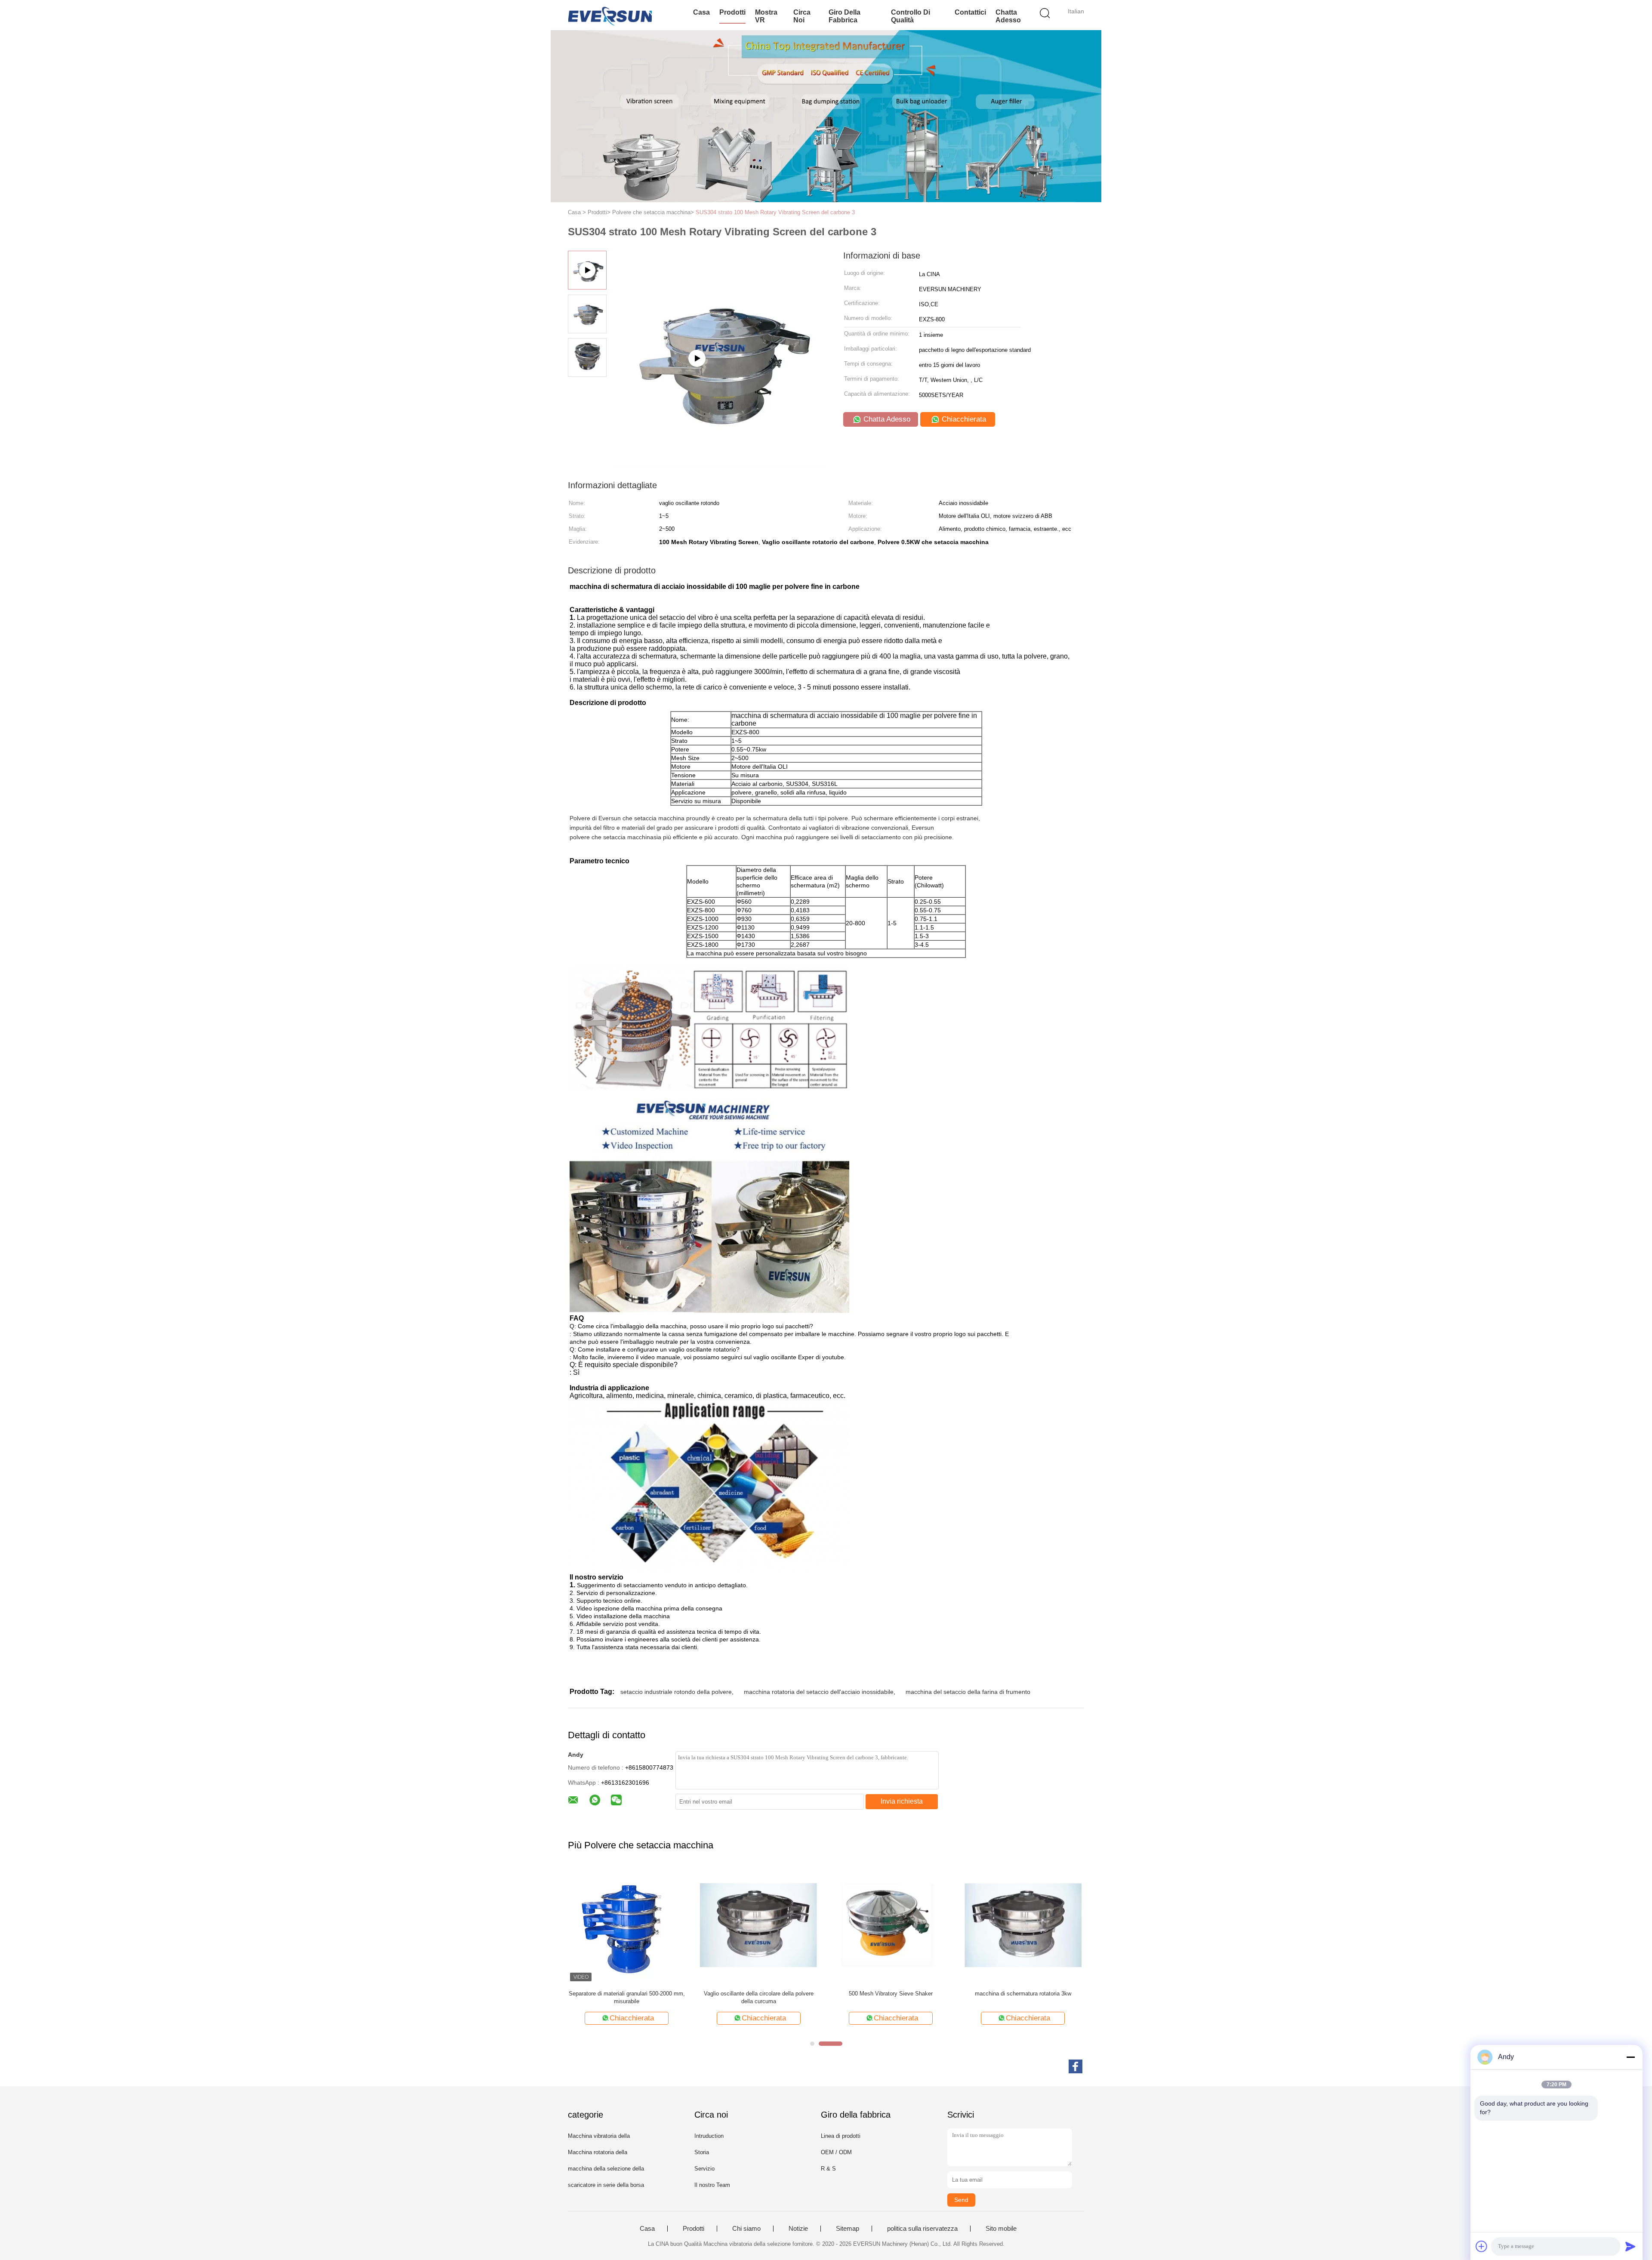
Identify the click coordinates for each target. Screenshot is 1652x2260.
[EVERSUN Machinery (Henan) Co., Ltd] (610, 15)
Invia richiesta (902, 1801)
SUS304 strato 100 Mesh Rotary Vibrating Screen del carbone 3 (775, 212)
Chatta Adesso (1008, 16)
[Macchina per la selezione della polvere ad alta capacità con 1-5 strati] (759, 1925)
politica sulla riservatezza (922, 2229)
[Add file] (1482, 2246)
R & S (828, 2169)
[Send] (1630, 2246)
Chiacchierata (963, 419)
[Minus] (1630, 2057)
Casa (701, 12)
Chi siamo (746, 2229)
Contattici (970, 12)
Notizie (798, 2229)
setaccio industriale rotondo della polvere (676, 1692)
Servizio (704, 2169)
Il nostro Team (712, 2185)
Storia (702, 2152)
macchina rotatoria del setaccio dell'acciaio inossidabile (819, 1692)
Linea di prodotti (841, 2136)
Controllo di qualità (911, 16)
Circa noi (802, 16)
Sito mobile (1001, 2229)
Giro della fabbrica (844, 16)
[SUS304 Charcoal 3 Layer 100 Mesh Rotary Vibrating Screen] (719, 463)
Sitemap (848, 2229)
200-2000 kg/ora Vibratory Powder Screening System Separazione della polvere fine (1023, 1997)
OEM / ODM (836, 2152)
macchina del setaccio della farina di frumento (968, 1692)
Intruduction (709, 2136)
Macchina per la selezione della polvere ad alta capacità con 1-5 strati (759, 1997)
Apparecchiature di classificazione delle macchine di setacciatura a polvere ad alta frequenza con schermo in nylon (627, 1998)
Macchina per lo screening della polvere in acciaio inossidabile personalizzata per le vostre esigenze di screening (891, 1998)
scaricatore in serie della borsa (606, 2185)
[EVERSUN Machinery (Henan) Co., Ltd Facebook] (1076, 2066)
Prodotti (732, 12)
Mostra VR (766, 16)
